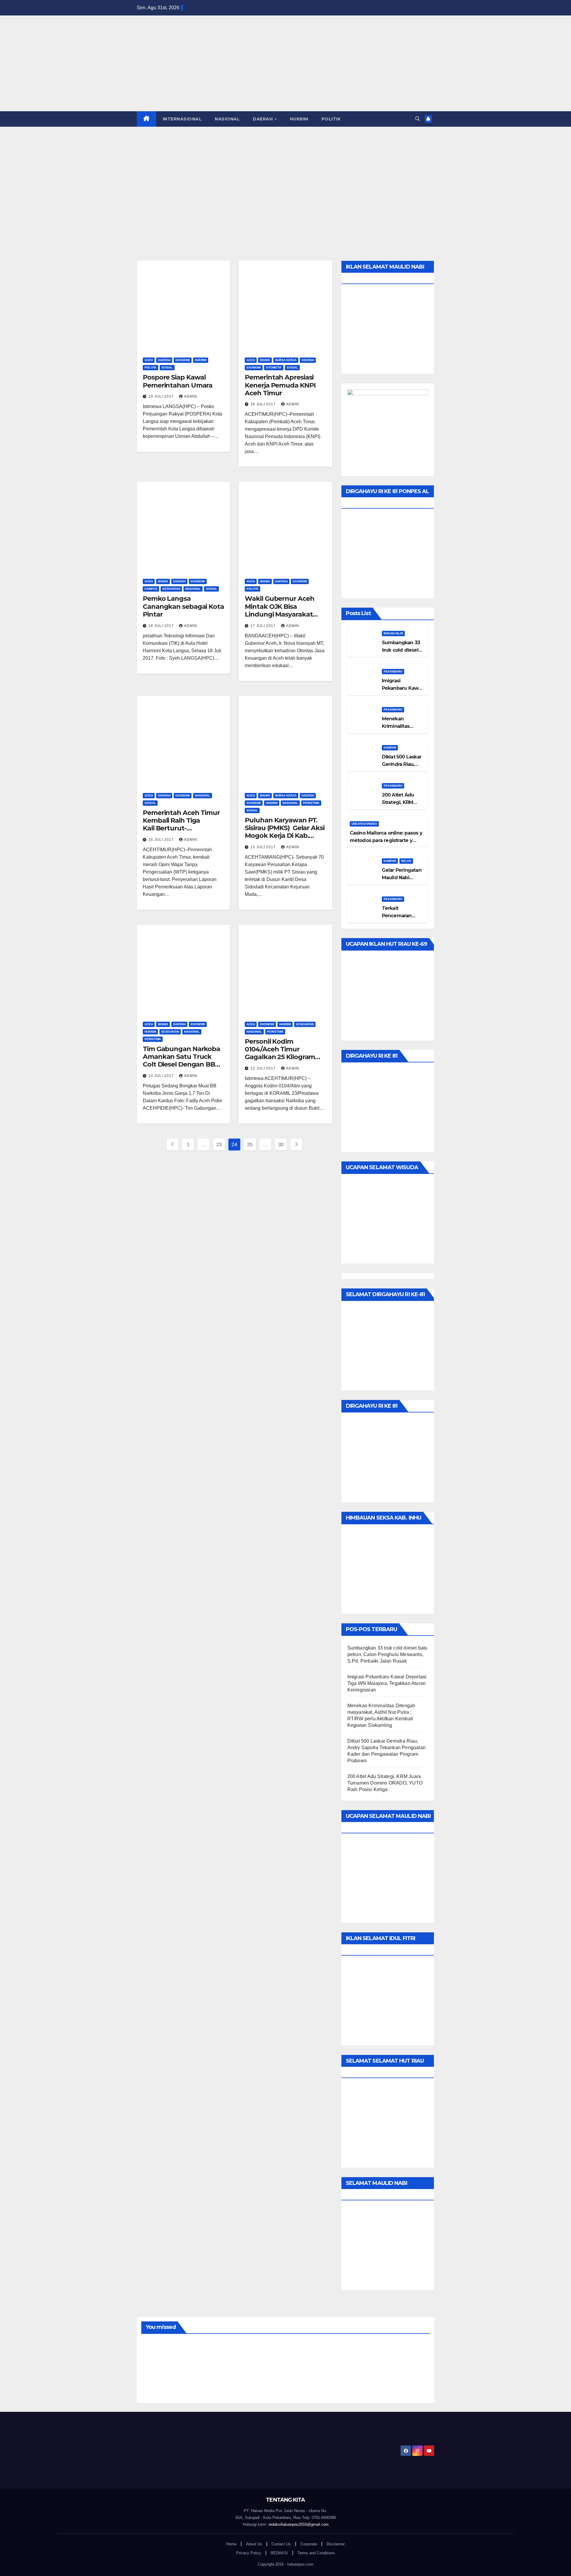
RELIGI (406, 861)
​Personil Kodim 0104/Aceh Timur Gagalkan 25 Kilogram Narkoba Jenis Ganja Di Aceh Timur (281, 1057)
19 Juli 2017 (162, 396)
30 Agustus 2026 (394, 2380)
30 (281, 1144)
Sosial (167, 367)
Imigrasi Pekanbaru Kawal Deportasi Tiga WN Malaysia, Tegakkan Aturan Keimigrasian (387, 1683)
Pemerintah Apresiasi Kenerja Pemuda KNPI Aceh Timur (280, 385)
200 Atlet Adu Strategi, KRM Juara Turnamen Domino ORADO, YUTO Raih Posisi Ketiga (385, 1783)
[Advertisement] (285, 171)
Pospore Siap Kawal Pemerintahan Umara (178, 381)
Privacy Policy (249, 2553)
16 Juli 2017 (162, 840)
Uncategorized (364, 824)
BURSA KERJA (286, 360)
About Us (254, 2544)
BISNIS (265, 360)
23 (219, 1144)
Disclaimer (336, 2544)
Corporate (309, 2544)
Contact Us (281, 2544)
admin (191, 396)
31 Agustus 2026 (171, 2380)
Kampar (390, 748)
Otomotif (274, 367)
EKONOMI (183, 360)
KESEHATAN (171, 589)
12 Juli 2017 (264, 1068)
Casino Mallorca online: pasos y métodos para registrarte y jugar (386, 840)
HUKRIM (299, 119)
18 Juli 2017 (264, 404)
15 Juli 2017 (264, 847)
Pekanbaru (393, 671)
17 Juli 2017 (264, 626)
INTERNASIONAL (182, 119)
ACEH (149, 360)
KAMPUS (151, 589)
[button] (418, 119)
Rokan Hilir (393, 633)
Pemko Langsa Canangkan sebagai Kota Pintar (183, 606)
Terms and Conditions (316, 2553)
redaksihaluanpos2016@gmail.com (299, 2524)
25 (250, 1144)
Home (231, 2544)
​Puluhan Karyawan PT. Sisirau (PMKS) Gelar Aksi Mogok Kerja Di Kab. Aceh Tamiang (284, 832)
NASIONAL (227, 119)
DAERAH (263, 119)
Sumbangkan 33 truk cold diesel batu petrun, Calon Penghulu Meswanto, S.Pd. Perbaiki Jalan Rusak (388, 1654)
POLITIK (331, 119)
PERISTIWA (311, 803)
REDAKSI (279, 2553)
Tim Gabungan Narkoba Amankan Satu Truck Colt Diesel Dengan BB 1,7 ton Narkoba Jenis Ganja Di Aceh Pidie (181, 1065)
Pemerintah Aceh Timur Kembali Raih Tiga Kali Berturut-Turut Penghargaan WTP (181, 828)
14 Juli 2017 (162, 1076)
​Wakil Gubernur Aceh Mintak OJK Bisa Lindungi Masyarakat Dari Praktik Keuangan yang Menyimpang (281, 614)
